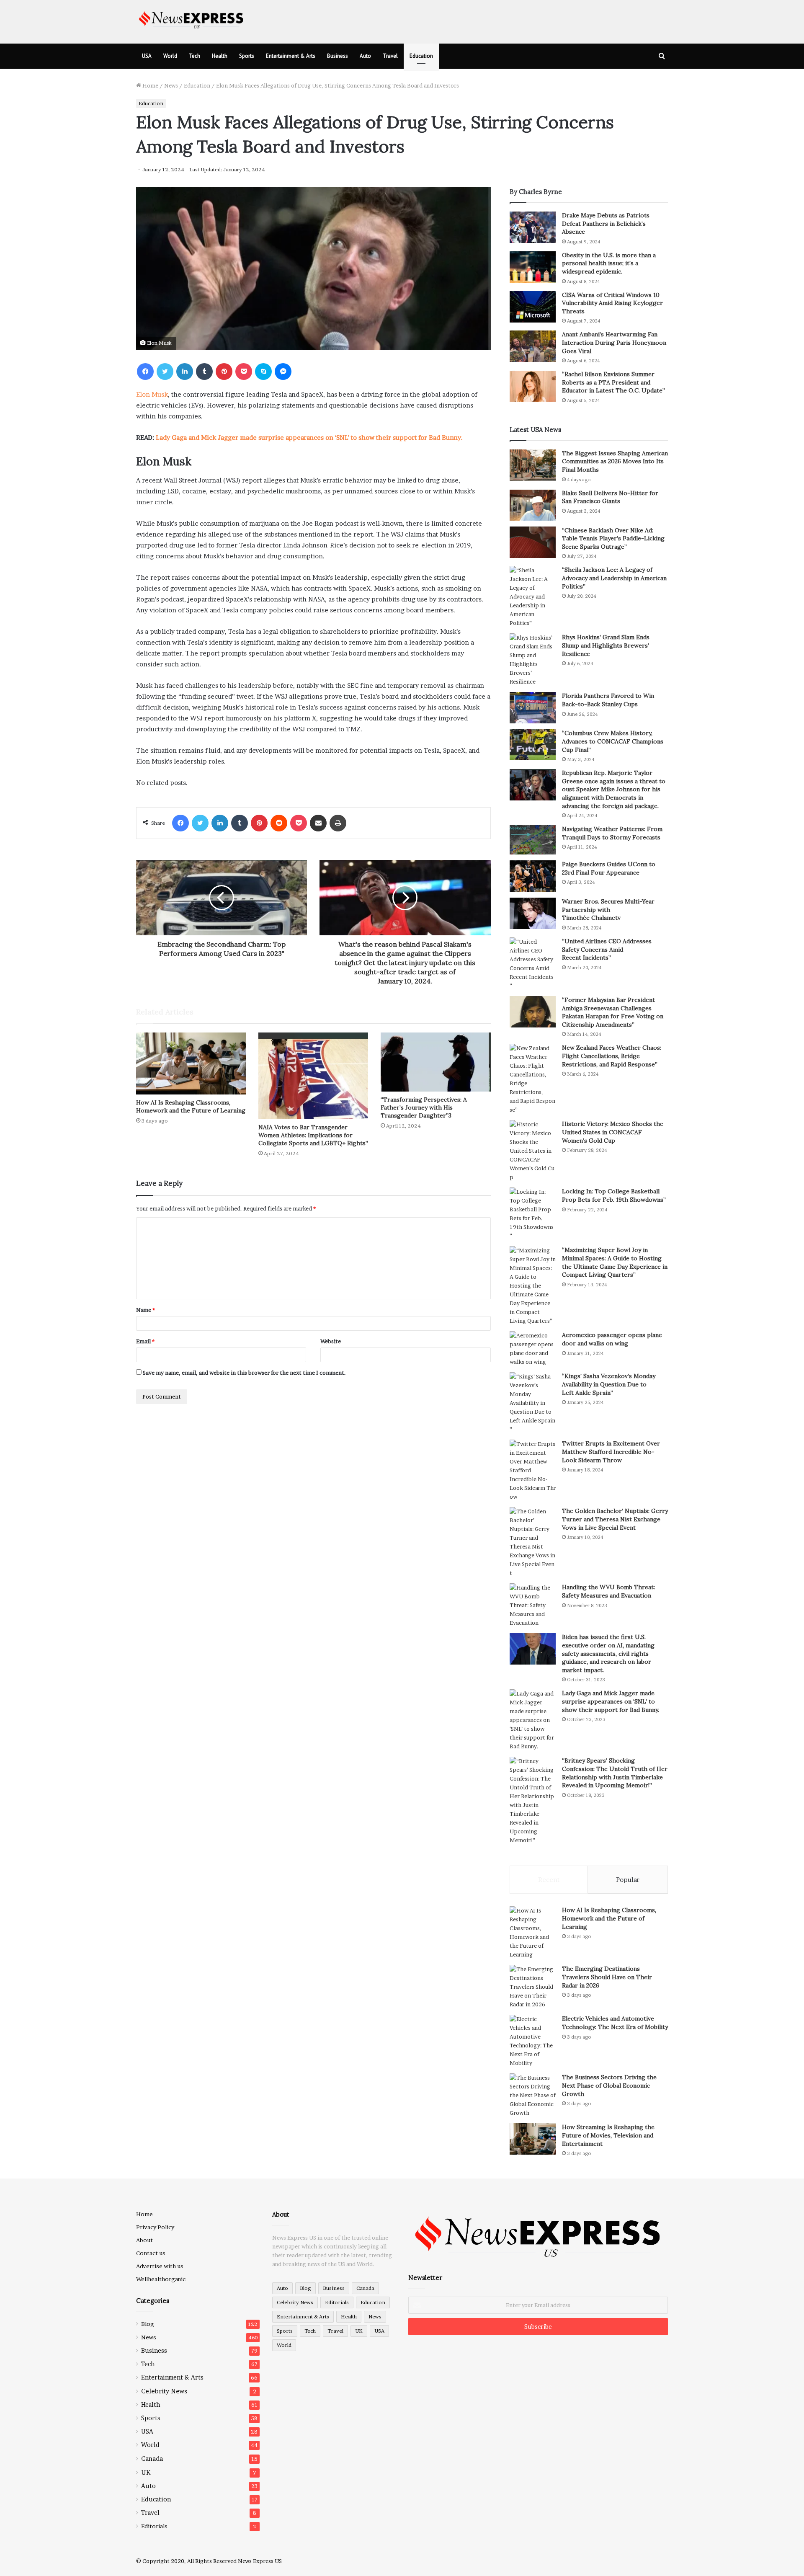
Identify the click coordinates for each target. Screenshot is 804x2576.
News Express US (260, 2561)
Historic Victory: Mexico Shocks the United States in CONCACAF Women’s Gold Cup (613, 1132)
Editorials (154, 2526)
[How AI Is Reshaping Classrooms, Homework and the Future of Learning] (191, 1063)
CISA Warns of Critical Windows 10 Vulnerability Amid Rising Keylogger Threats (612, 303)
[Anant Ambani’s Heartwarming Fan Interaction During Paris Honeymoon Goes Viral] (533, 346)
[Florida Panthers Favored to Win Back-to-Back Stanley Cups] (533, 708)
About (144, 2240)
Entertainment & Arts (291, 56)
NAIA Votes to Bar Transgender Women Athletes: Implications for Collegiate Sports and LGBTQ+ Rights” (313, 1135)
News (171, 85)
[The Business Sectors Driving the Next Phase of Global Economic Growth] (533, 2095)
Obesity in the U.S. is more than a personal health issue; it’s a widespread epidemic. (609, 263)
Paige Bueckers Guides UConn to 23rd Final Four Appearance (609, 868)
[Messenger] (283, 372)
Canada (152, 2459)
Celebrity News (164, 2391)
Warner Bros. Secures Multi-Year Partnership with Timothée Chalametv (608, 910)
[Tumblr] (204, 372)
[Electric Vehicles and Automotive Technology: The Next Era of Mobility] (533, 2041)
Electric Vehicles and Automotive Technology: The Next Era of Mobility (615, 2023)
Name (146, 1310)
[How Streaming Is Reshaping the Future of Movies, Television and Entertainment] (533, 2139)
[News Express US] (191, 19)
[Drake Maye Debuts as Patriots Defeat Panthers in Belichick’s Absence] (533, 227)
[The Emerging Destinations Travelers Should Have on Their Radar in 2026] (533, 1987)
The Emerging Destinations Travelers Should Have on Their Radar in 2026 (607, 1977)
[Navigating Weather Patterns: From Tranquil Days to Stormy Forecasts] (533, 840)
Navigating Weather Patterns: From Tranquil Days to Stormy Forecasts (612, 833)
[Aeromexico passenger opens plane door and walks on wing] (533, 1349)
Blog (148, 2324)
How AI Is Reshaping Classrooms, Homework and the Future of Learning (191, 1106)
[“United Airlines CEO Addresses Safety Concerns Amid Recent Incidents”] (533, 964)
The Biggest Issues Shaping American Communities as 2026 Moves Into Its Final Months (615, 461)
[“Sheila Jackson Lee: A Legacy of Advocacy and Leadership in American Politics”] (533, 597)
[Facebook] (145, 372)
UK (146, 2472)
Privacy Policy (155, 2227)
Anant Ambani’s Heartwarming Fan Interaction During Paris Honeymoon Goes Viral (614, 342)
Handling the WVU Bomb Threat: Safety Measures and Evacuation (608, 1591)
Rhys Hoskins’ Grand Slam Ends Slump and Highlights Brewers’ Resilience (606, 645)
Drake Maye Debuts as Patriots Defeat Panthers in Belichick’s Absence (606, 223)
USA (147, 56)
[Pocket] (244, 372)
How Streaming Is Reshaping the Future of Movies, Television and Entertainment (608, 2135)
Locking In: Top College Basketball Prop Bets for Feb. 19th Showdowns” (614, 1195)
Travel (390, 56)
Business (338, 56)
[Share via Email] (318, 823)
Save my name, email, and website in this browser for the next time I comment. (244, 1373)
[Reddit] (279, 823)
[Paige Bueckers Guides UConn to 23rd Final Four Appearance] (533, 876)
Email (145, 1341)
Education (421, 56)
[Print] (338, 823)
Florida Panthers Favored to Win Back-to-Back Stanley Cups (608, 700)
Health (220, 56)
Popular (628, 1880)
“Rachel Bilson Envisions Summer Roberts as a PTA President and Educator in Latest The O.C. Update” (613, 382)
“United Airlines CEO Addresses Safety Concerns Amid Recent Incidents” (607, 949)
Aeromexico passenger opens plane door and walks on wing (612, 1339)
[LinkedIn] (185, 372)
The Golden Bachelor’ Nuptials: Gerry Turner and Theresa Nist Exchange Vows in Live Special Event (615, 1519)
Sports (247, 56)
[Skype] (263, 372)
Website (331, 1341)
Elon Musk (152, 394)
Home (150, 85)
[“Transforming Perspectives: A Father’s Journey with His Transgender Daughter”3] (435, 1062)
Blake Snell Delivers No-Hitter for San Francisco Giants (610, 497)
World (170, 56)
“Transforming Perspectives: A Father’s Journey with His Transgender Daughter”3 (424, 1107)
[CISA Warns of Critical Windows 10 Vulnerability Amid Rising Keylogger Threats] (533, 307)
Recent (549, 1880)
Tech (195, 56)
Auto (365, 56)
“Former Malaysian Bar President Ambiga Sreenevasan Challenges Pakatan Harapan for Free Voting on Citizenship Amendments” (613, 1012)
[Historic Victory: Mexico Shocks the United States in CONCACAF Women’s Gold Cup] (533, 1151)
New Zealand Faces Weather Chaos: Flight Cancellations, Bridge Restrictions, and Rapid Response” (612, 1056)
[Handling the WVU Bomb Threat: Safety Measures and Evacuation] (533, 1605)
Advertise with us (160, 2266)
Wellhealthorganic (161, 2279)
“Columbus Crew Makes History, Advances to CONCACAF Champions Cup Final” (613, 741)
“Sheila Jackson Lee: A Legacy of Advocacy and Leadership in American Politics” (614, 578)
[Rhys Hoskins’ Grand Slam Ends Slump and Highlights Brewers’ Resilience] (533, 660)
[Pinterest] (224, 372)
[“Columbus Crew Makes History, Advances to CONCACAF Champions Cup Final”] (533, 745)
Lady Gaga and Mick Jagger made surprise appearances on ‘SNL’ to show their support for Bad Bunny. (309, 438)
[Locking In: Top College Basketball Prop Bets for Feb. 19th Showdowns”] (533, 1214)
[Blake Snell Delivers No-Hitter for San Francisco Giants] (533, 505)
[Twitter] (165, 372)
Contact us (151, 2253)
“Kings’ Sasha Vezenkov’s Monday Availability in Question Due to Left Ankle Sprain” (609, 1384)
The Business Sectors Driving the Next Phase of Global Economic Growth (609, 2085)
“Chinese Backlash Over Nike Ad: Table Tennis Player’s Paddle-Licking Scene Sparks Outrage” (613, 538)
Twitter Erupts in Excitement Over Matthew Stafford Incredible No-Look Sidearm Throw (611, 1452)
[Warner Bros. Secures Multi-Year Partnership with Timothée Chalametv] (533, 913)
